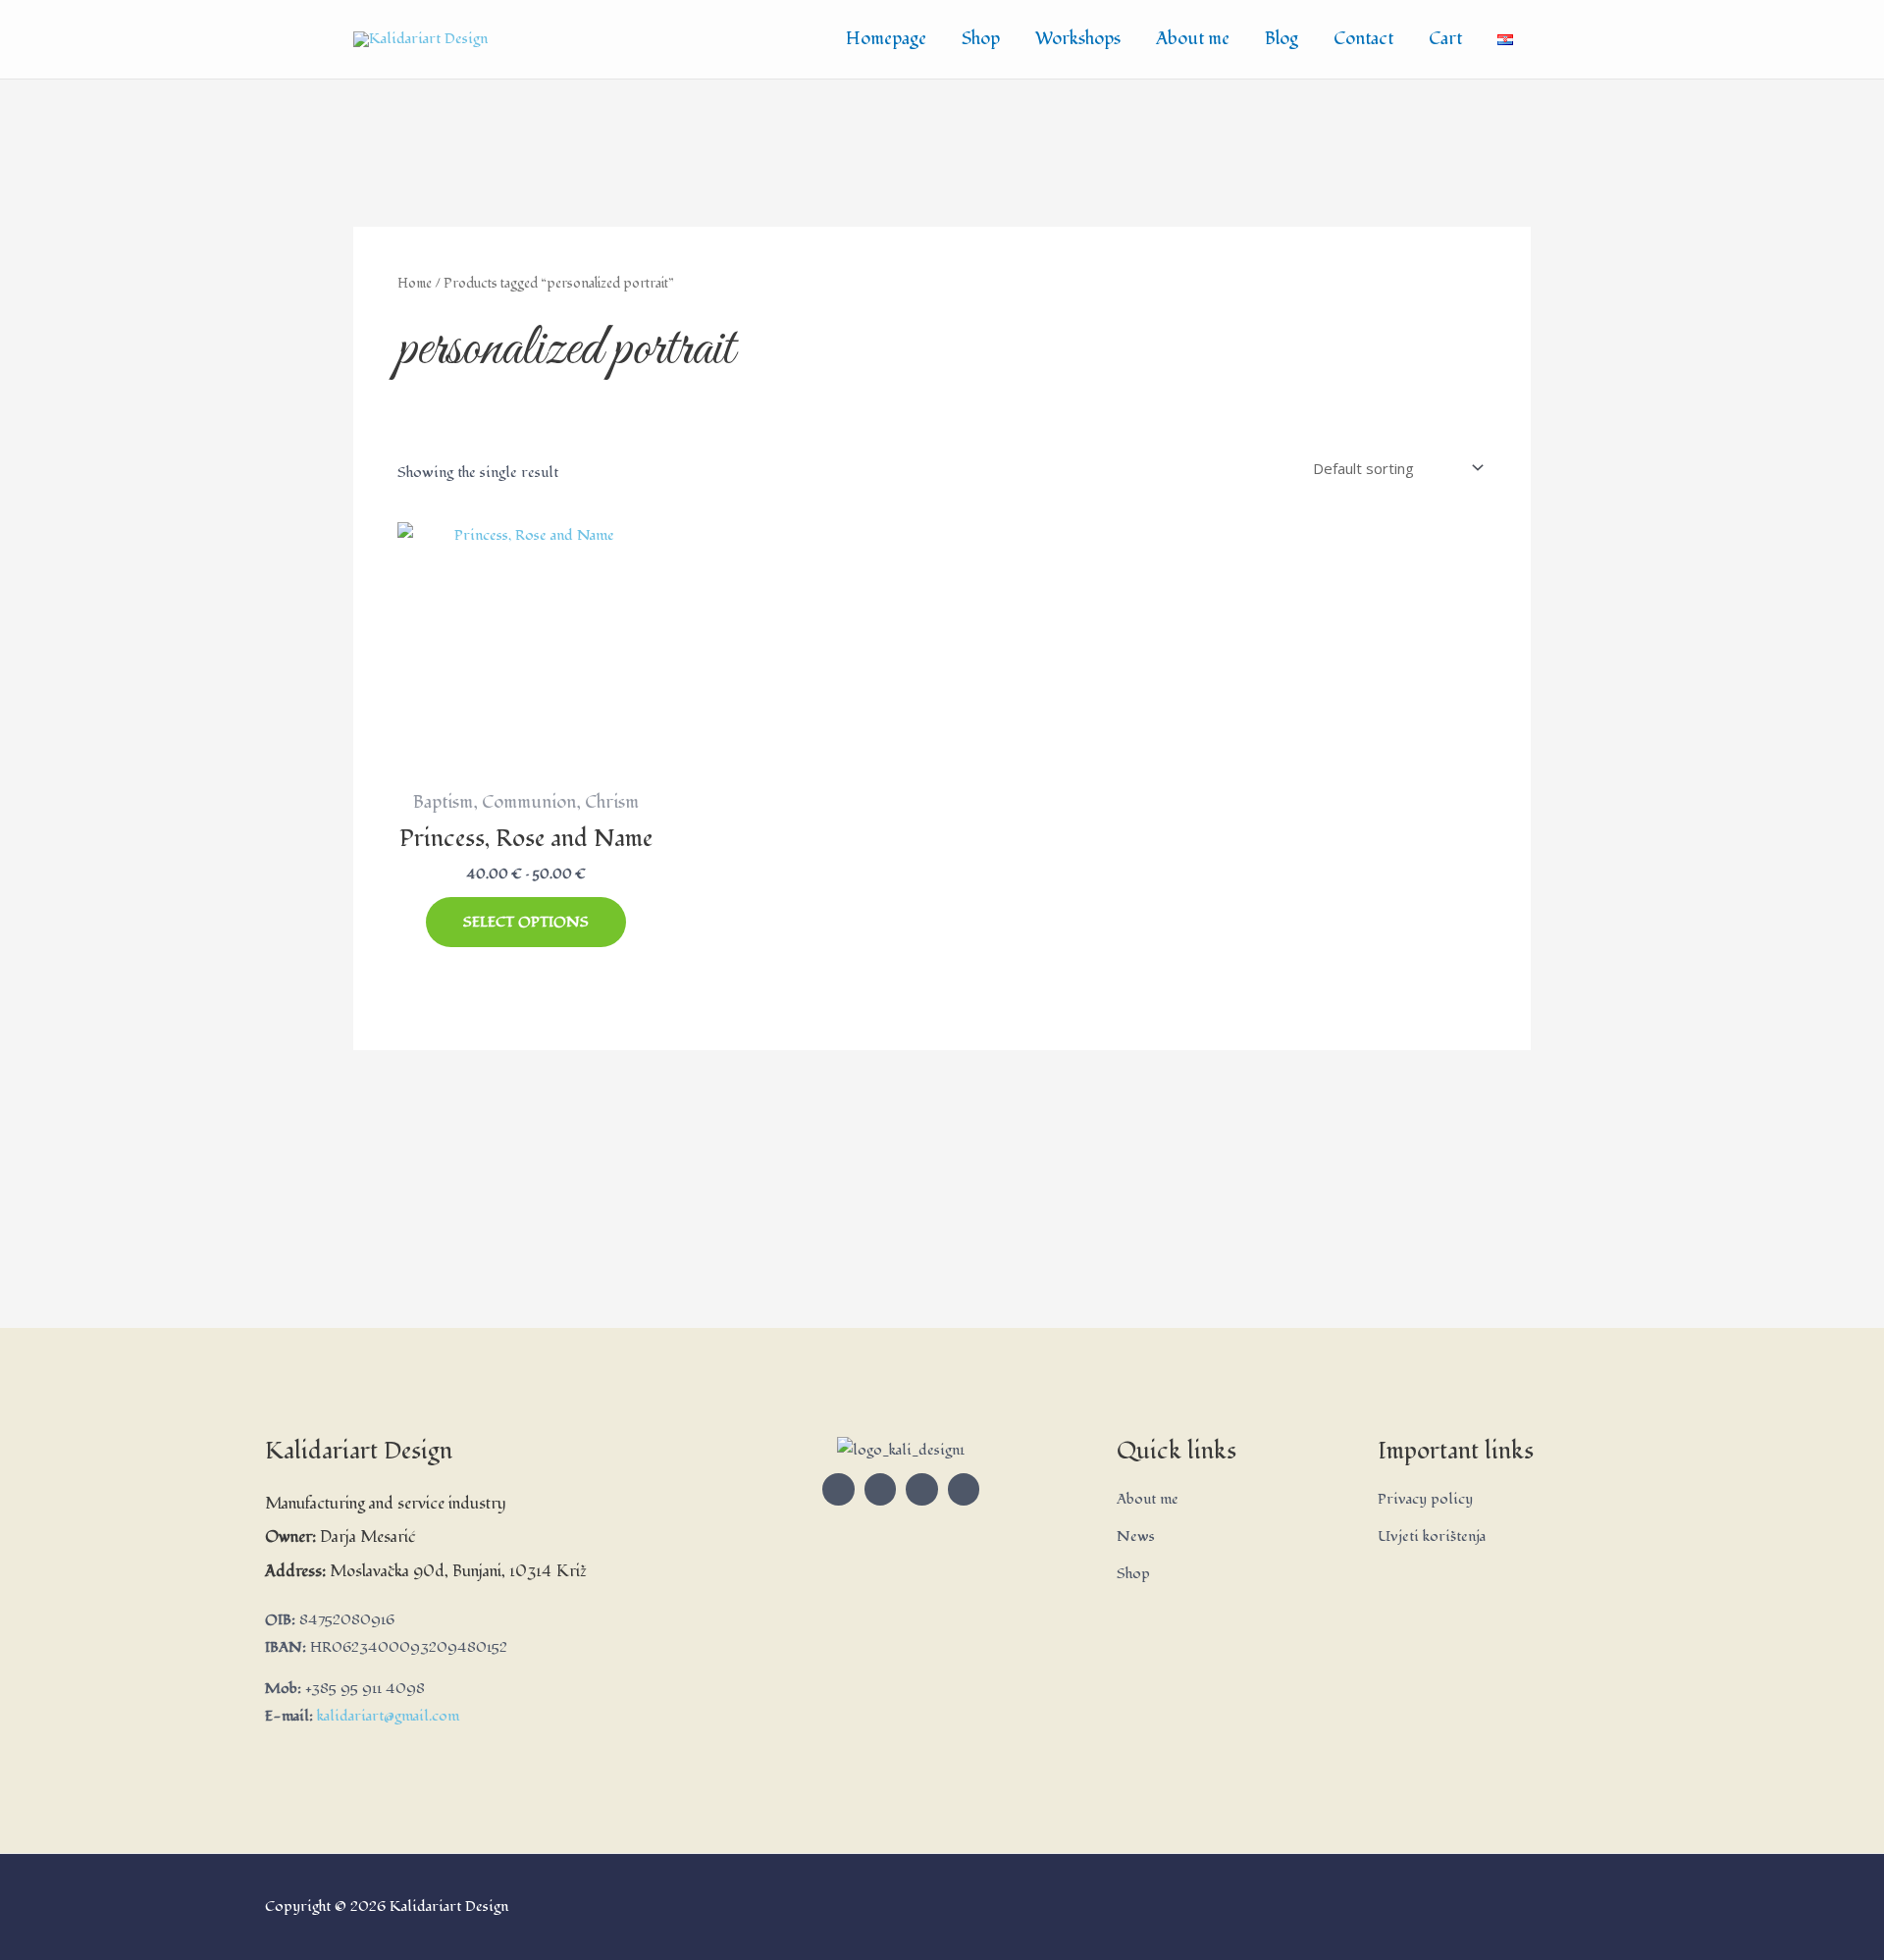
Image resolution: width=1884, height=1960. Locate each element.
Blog (1282, 39)
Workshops (1078, 39)
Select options (526, 922)
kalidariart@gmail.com (388, 1716)
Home (415, 283)
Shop (981, 39)
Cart (1445, 39)
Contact (1363, 39)
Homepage (886, 39)
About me (1193, 39)
